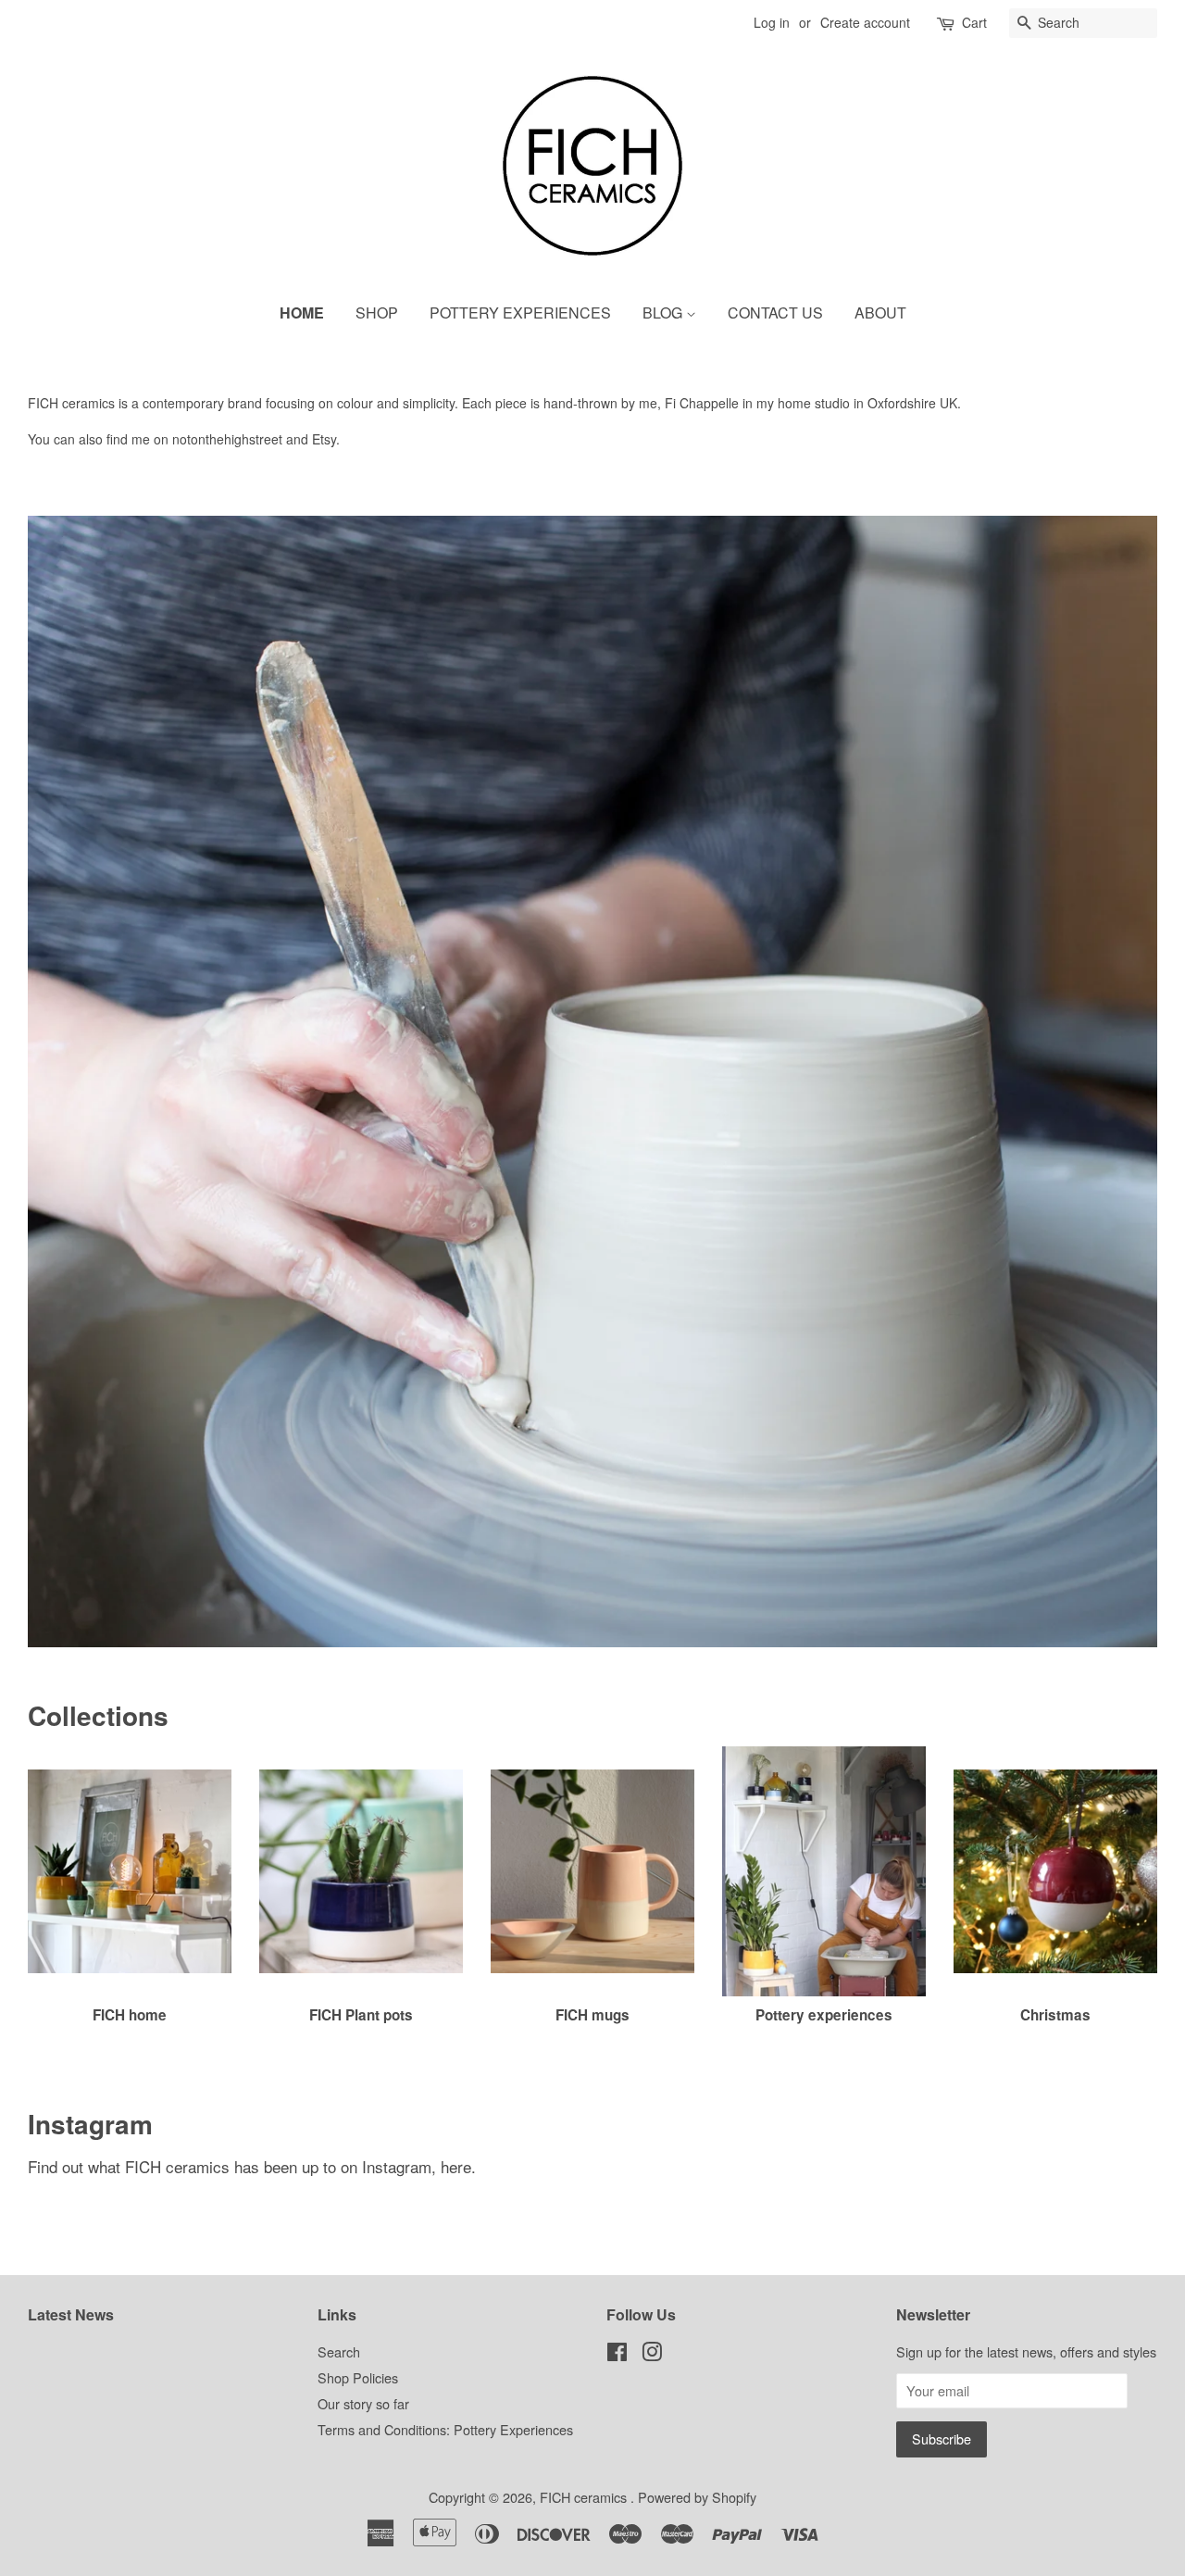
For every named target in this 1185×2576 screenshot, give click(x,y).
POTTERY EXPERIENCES (520, 313)
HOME (302, 313)
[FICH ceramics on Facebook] (617, 2349)
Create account (865, 22)
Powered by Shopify (697, 2491)
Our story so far (363, 2399)
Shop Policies (358, 2372)
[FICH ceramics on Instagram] (652, 2349)
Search (339, 2346)
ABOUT (880, 313)
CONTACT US (775, 313)
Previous (67, 1079)
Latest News (71, 2310)
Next (1118, 1079)
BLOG (664, 313)
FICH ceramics (585, 2491)
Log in (772, 22)
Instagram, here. (419, 2161)
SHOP (377, 313)
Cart (974, 22)
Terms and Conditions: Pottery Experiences (445, 2425)
